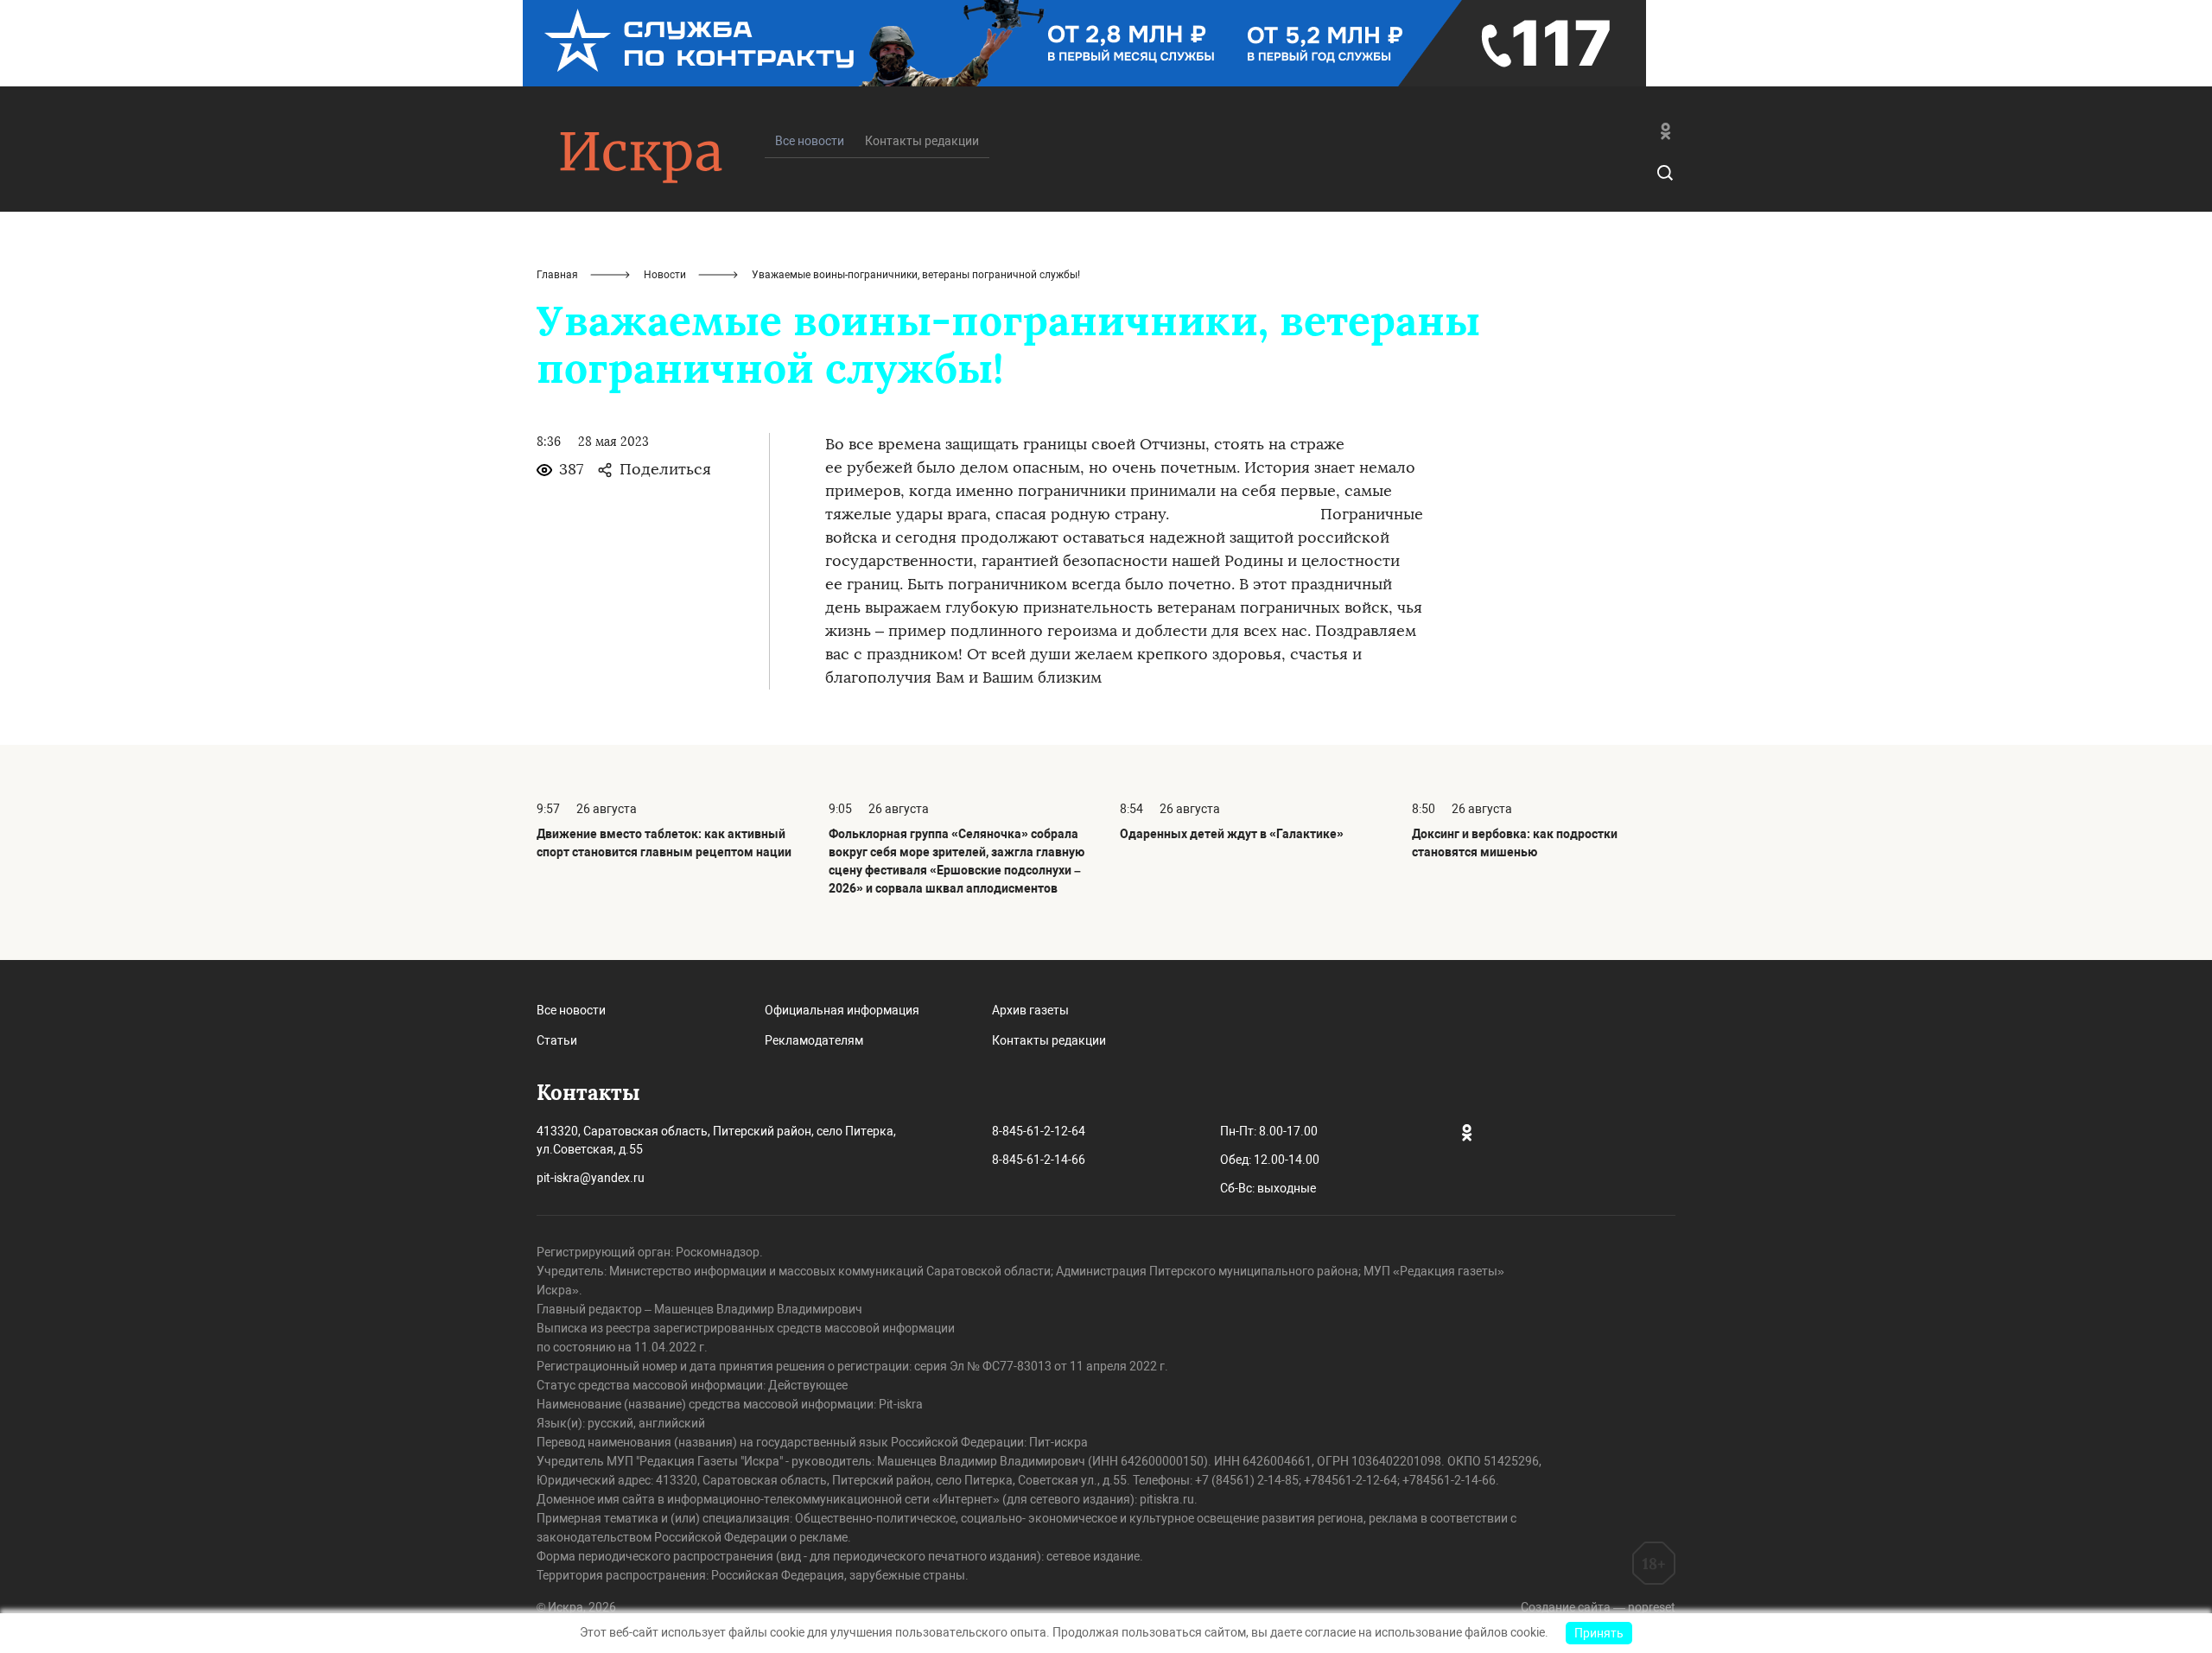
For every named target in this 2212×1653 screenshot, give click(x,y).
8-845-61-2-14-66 (1039, 1160)
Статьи (557, 1040)
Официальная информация (842, 1010)
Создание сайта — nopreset (1598, 1607)
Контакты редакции (922, 141)
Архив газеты (1030, 1010)
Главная (557, 275)
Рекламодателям (814, 1040)
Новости (665, 275)
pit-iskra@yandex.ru (591, 1178)
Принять (1599, 1633)
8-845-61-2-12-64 (1039, 1131)
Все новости (571, 1010)
